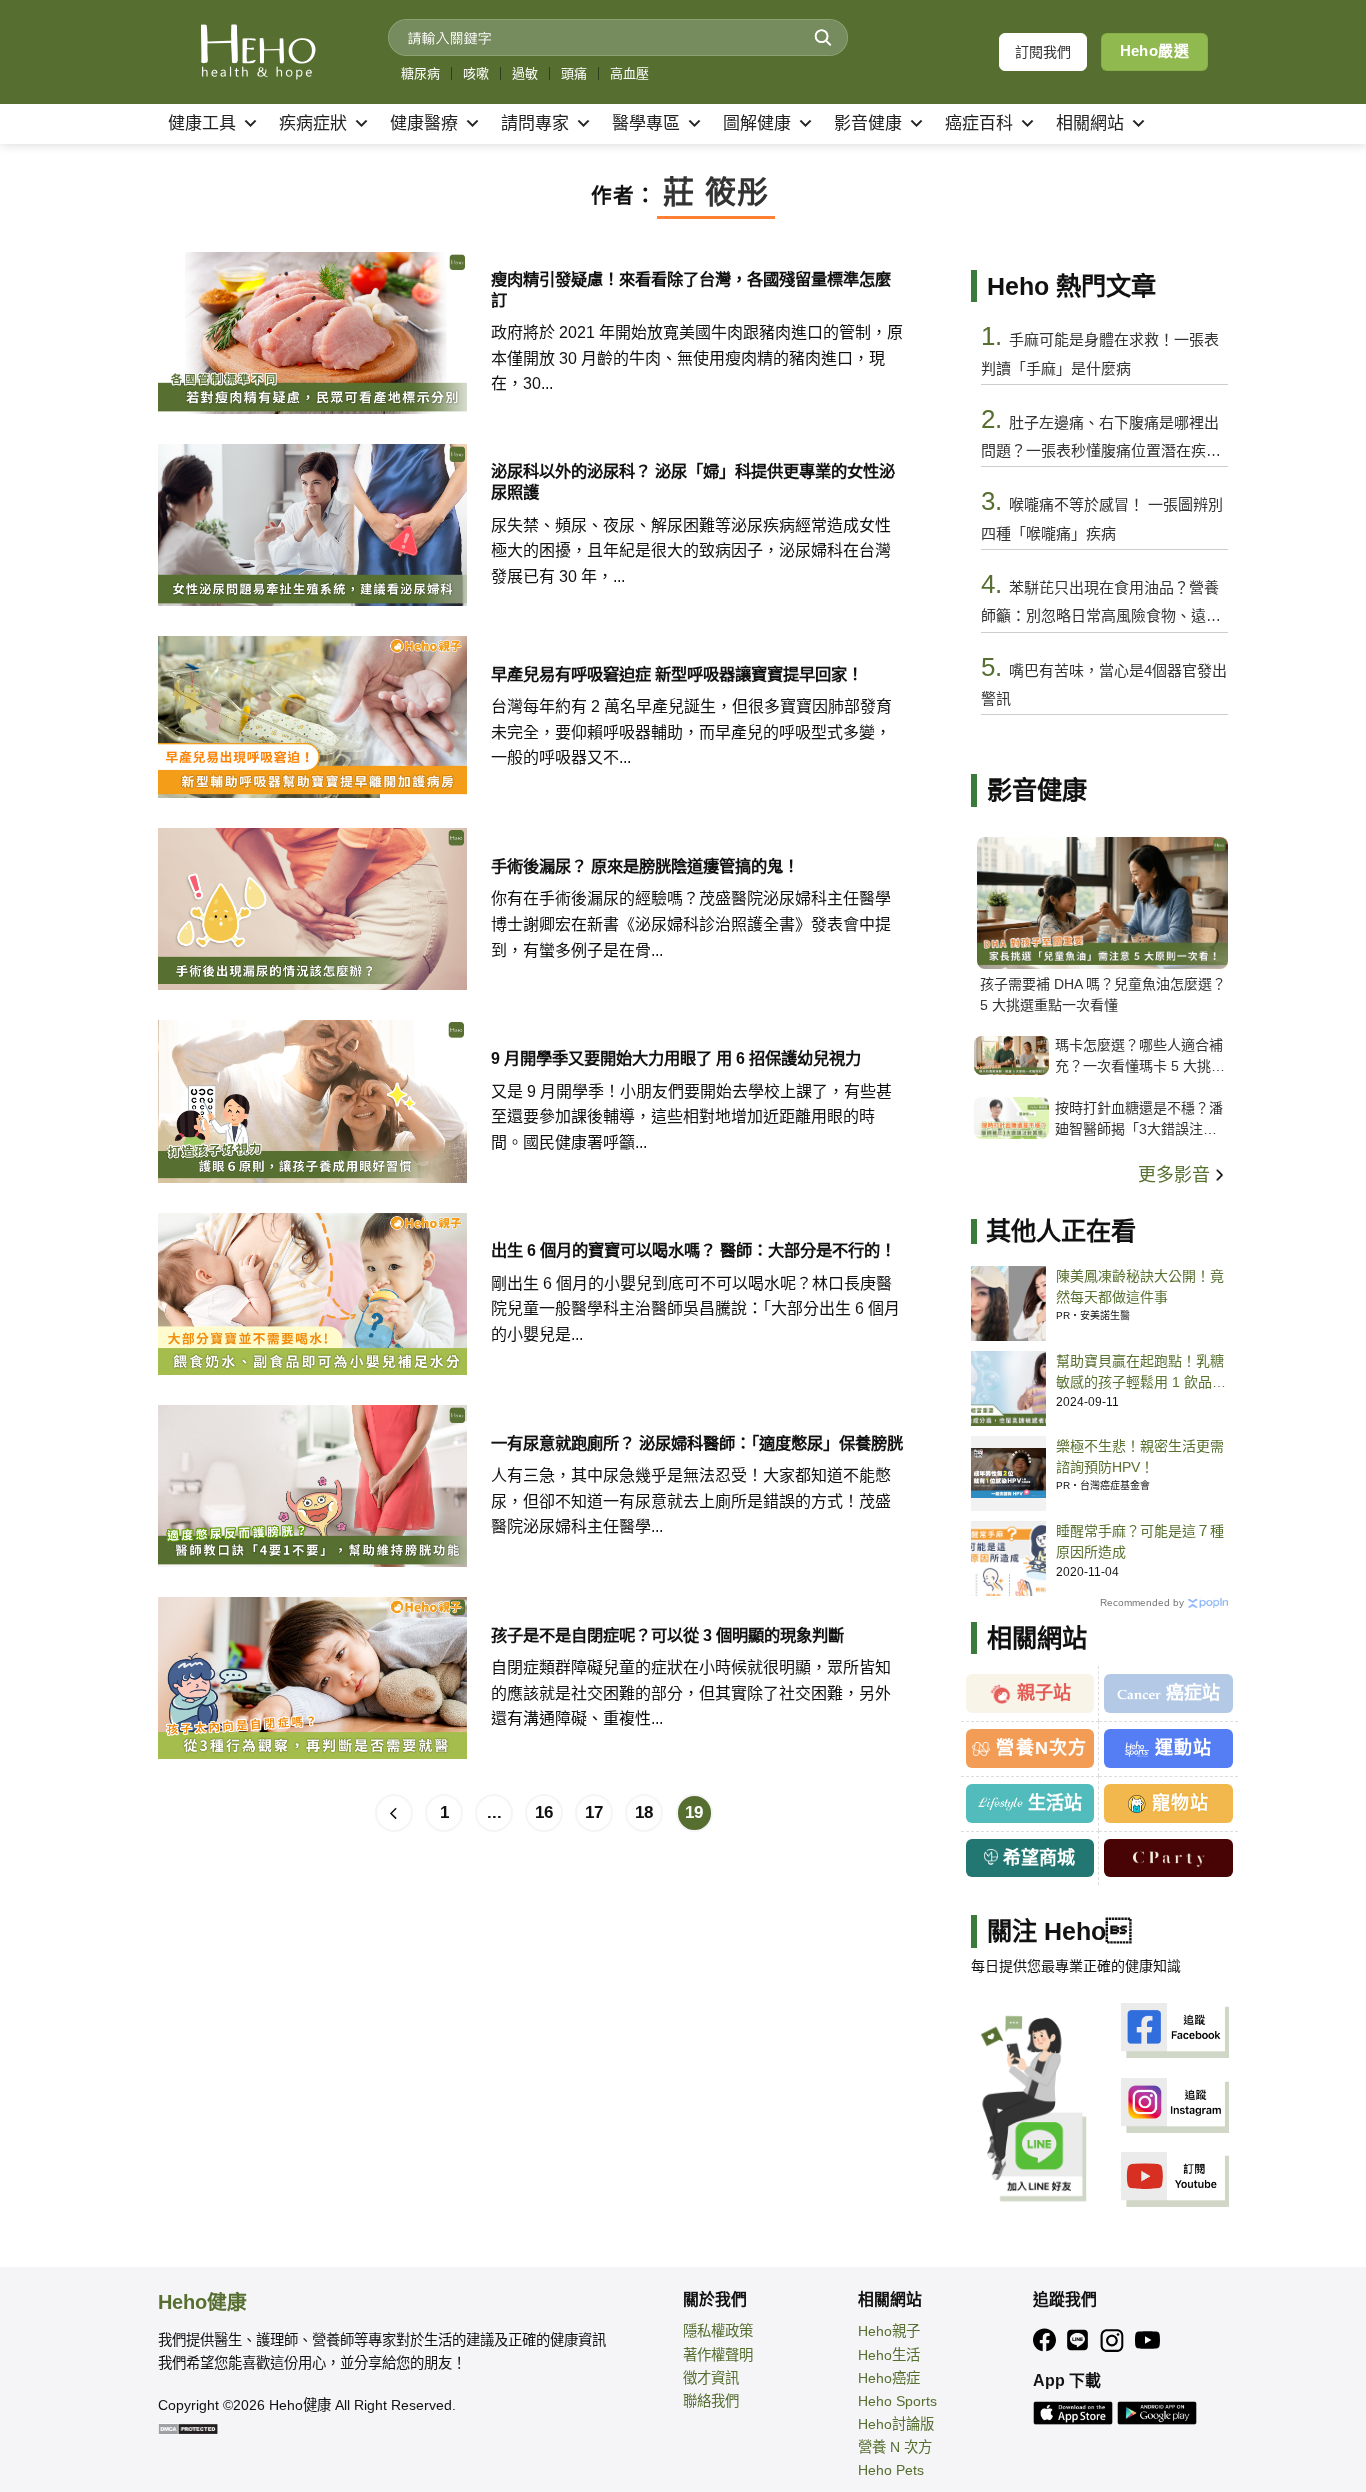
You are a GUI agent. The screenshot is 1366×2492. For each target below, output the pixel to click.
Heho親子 (889, 2331)
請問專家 (535, 123)
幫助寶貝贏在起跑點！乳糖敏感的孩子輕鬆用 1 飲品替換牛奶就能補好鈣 (1141, 1373)
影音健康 (868, 123)
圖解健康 (757, 123)
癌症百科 (979, 123)
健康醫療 (424, 123)
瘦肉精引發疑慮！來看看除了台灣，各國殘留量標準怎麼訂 (691, 289)
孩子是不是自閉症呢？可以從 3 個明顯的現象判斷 (667, 1635)
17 (594, 1812)
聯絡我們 (711, 2401)
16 (544, 1812)
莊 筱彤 (716, 192)
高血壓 (629, 73)
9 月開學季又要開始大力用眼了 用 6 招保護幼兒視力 (676, 1058)
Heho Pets (891, 2470)
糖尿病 (420, 73)
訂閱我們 (1043, 52)
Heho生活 (889, 2355)
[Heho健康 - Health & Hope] (258, 52)
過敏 (525, 73)
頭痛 (574, 73)
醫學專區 (646, 123)
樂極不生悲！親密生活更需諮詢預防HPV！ (1140, 1456)
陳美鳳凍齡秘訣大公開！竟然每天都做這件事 (1140, 1286)
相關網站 (1090, 123)
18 (644, 1812)
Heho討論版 (896, 2424)
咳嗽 (476, 73)
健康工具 (202, 123)
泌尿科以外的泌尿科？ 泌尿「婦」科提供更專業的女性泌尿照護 (693, 481)
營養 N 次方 (895, 2447)
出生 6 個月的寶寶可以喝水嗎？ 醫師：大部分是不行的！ (693, 1250)
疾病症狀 (313, 123)
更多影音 (1176, 1175)
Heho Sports (897, 2401)
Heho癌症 (889, 2378)
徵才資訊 (711, 2378)
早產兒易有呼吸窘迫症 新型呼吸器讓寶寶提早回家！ (677, 674)
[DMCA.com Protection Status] (188, 2428)
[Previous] (394, 1813)
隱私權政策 (718, 2331)
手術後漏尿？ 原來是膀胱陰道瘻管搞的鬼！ (645, 866)
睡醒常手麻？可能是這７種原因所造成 (1140, 1541)
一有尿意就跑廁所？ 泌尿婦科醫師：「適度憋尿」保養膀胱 (697, 1443)
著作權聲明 (718, 2355)
